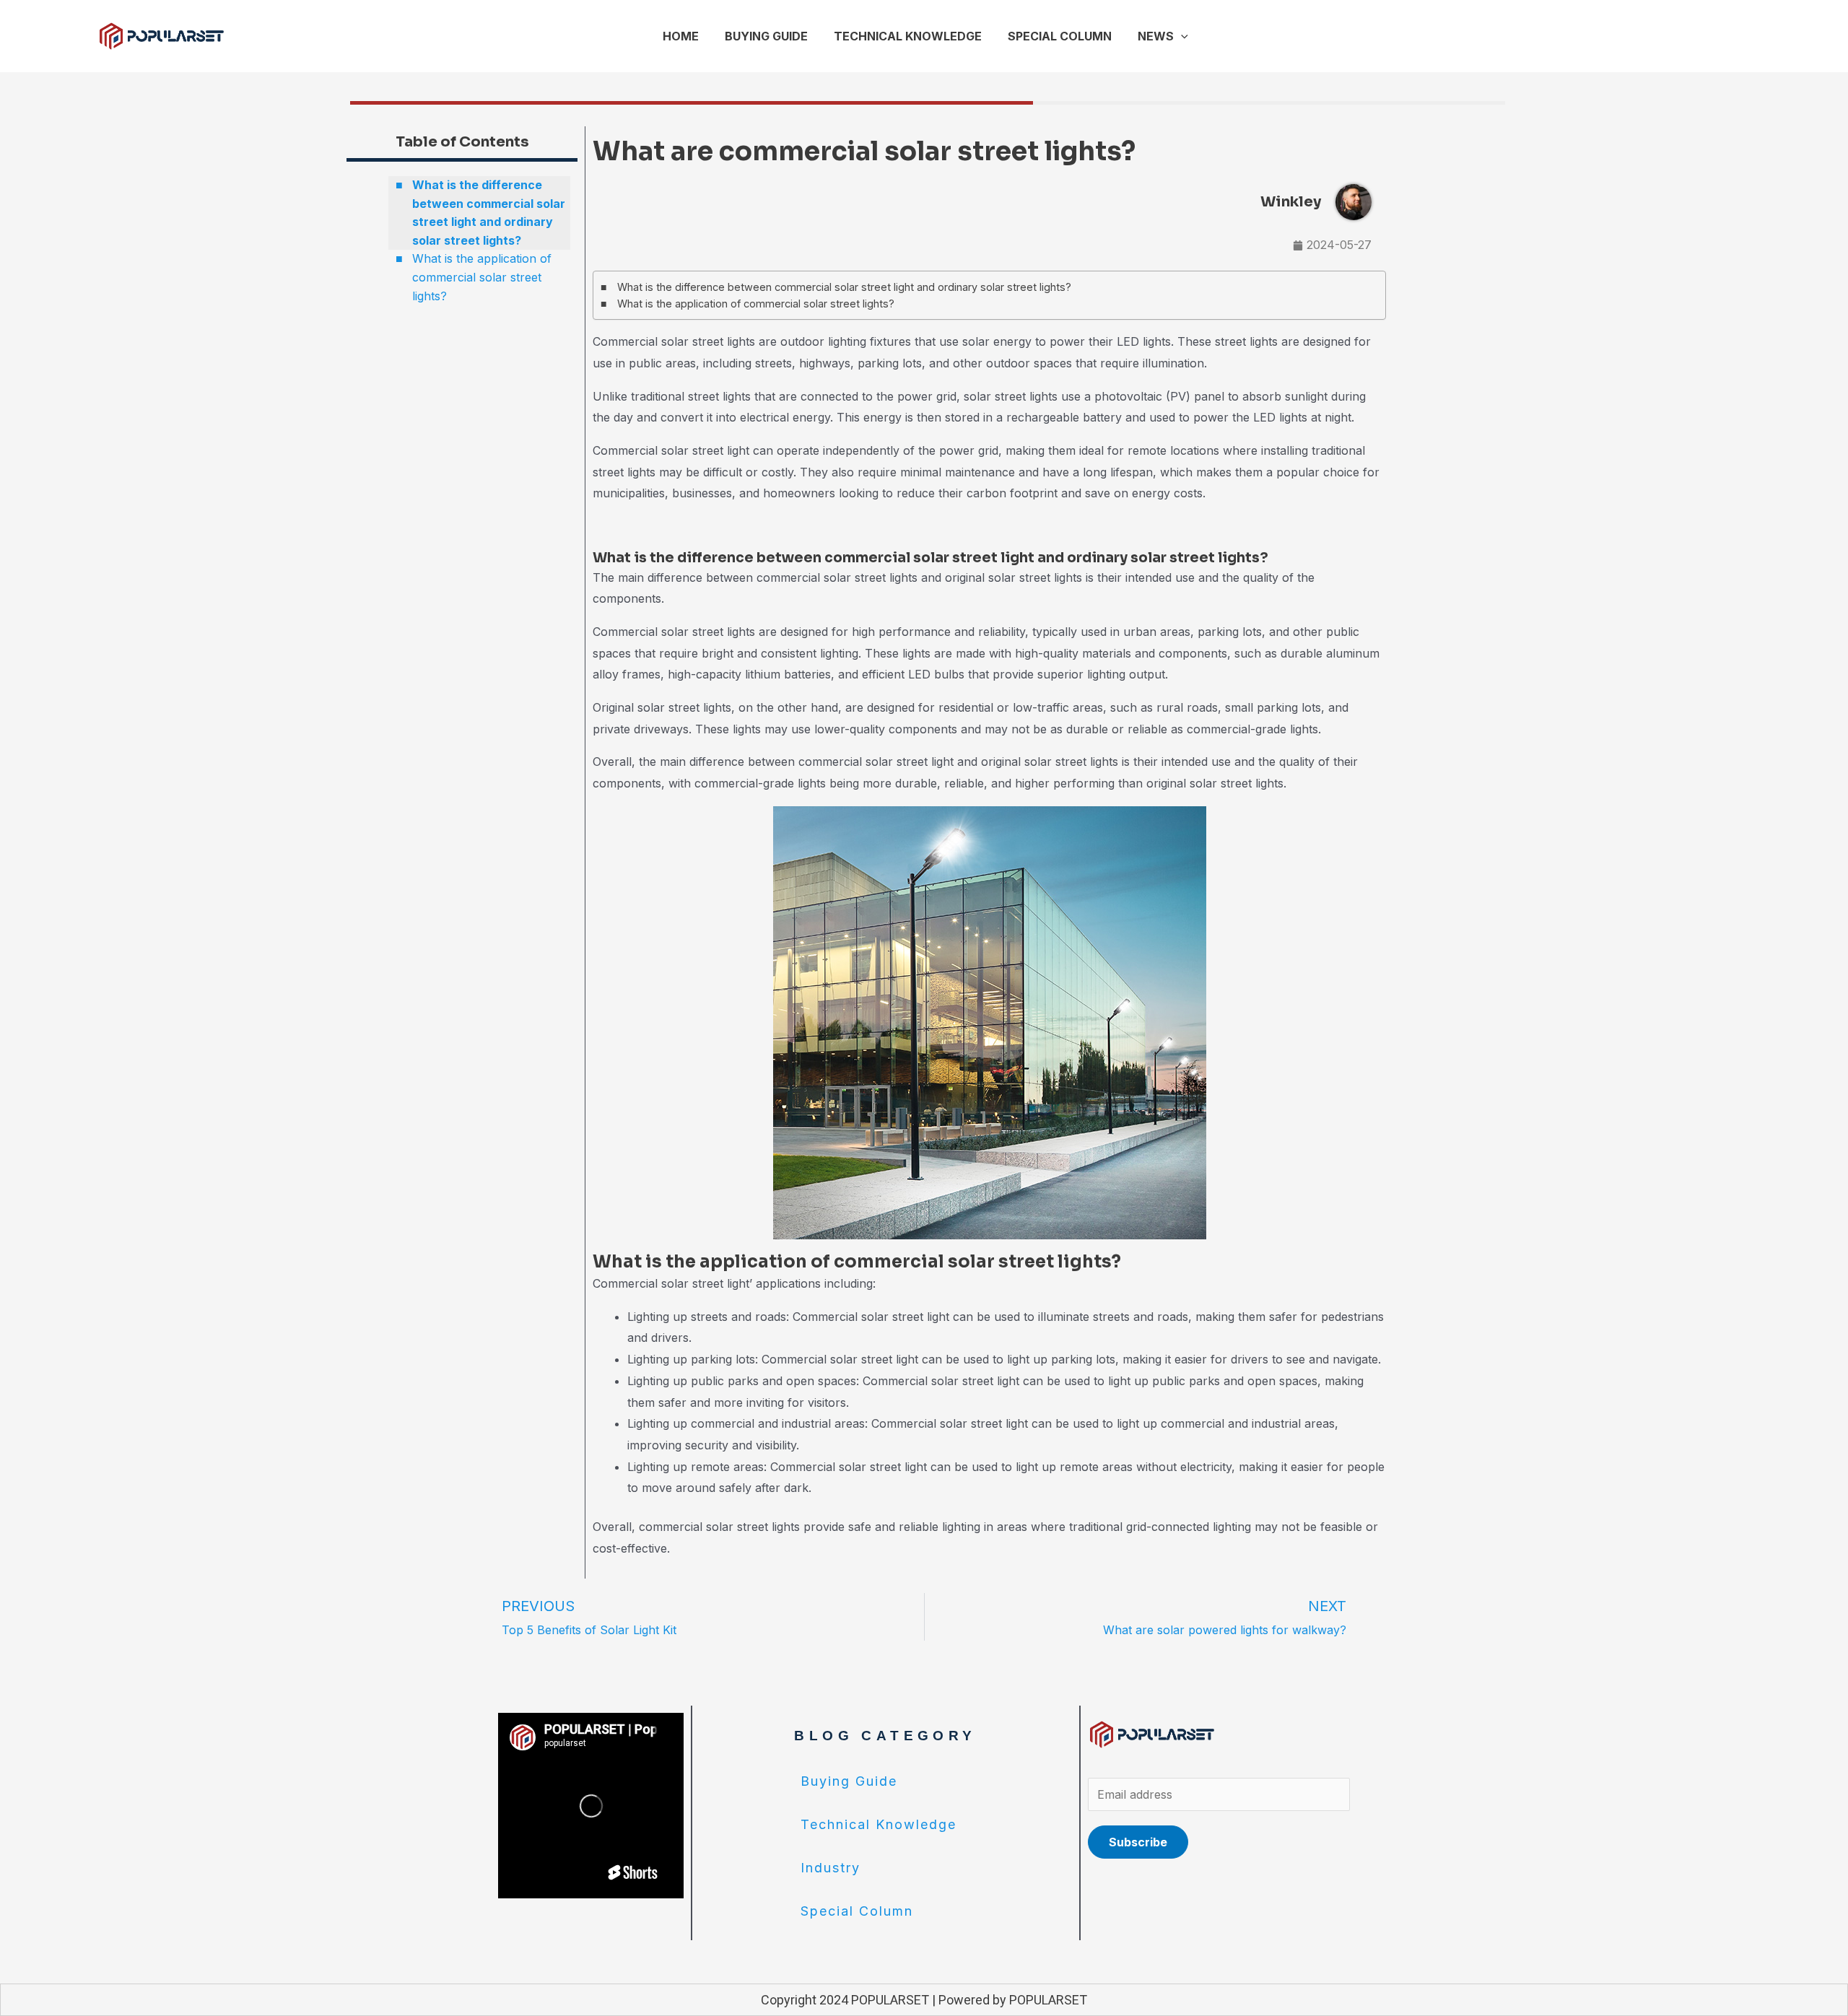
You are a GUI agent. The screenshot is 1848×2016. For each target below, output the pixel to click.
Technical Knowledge (879, 1824)
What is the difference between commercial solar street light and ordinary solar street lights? (489, 213)
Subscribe (1138, 1842)
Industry (831, 1868)
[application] (1181, 36)
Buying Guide (849, 1781)
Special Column (857, 1911)
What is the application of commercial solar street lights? (482, 277)
